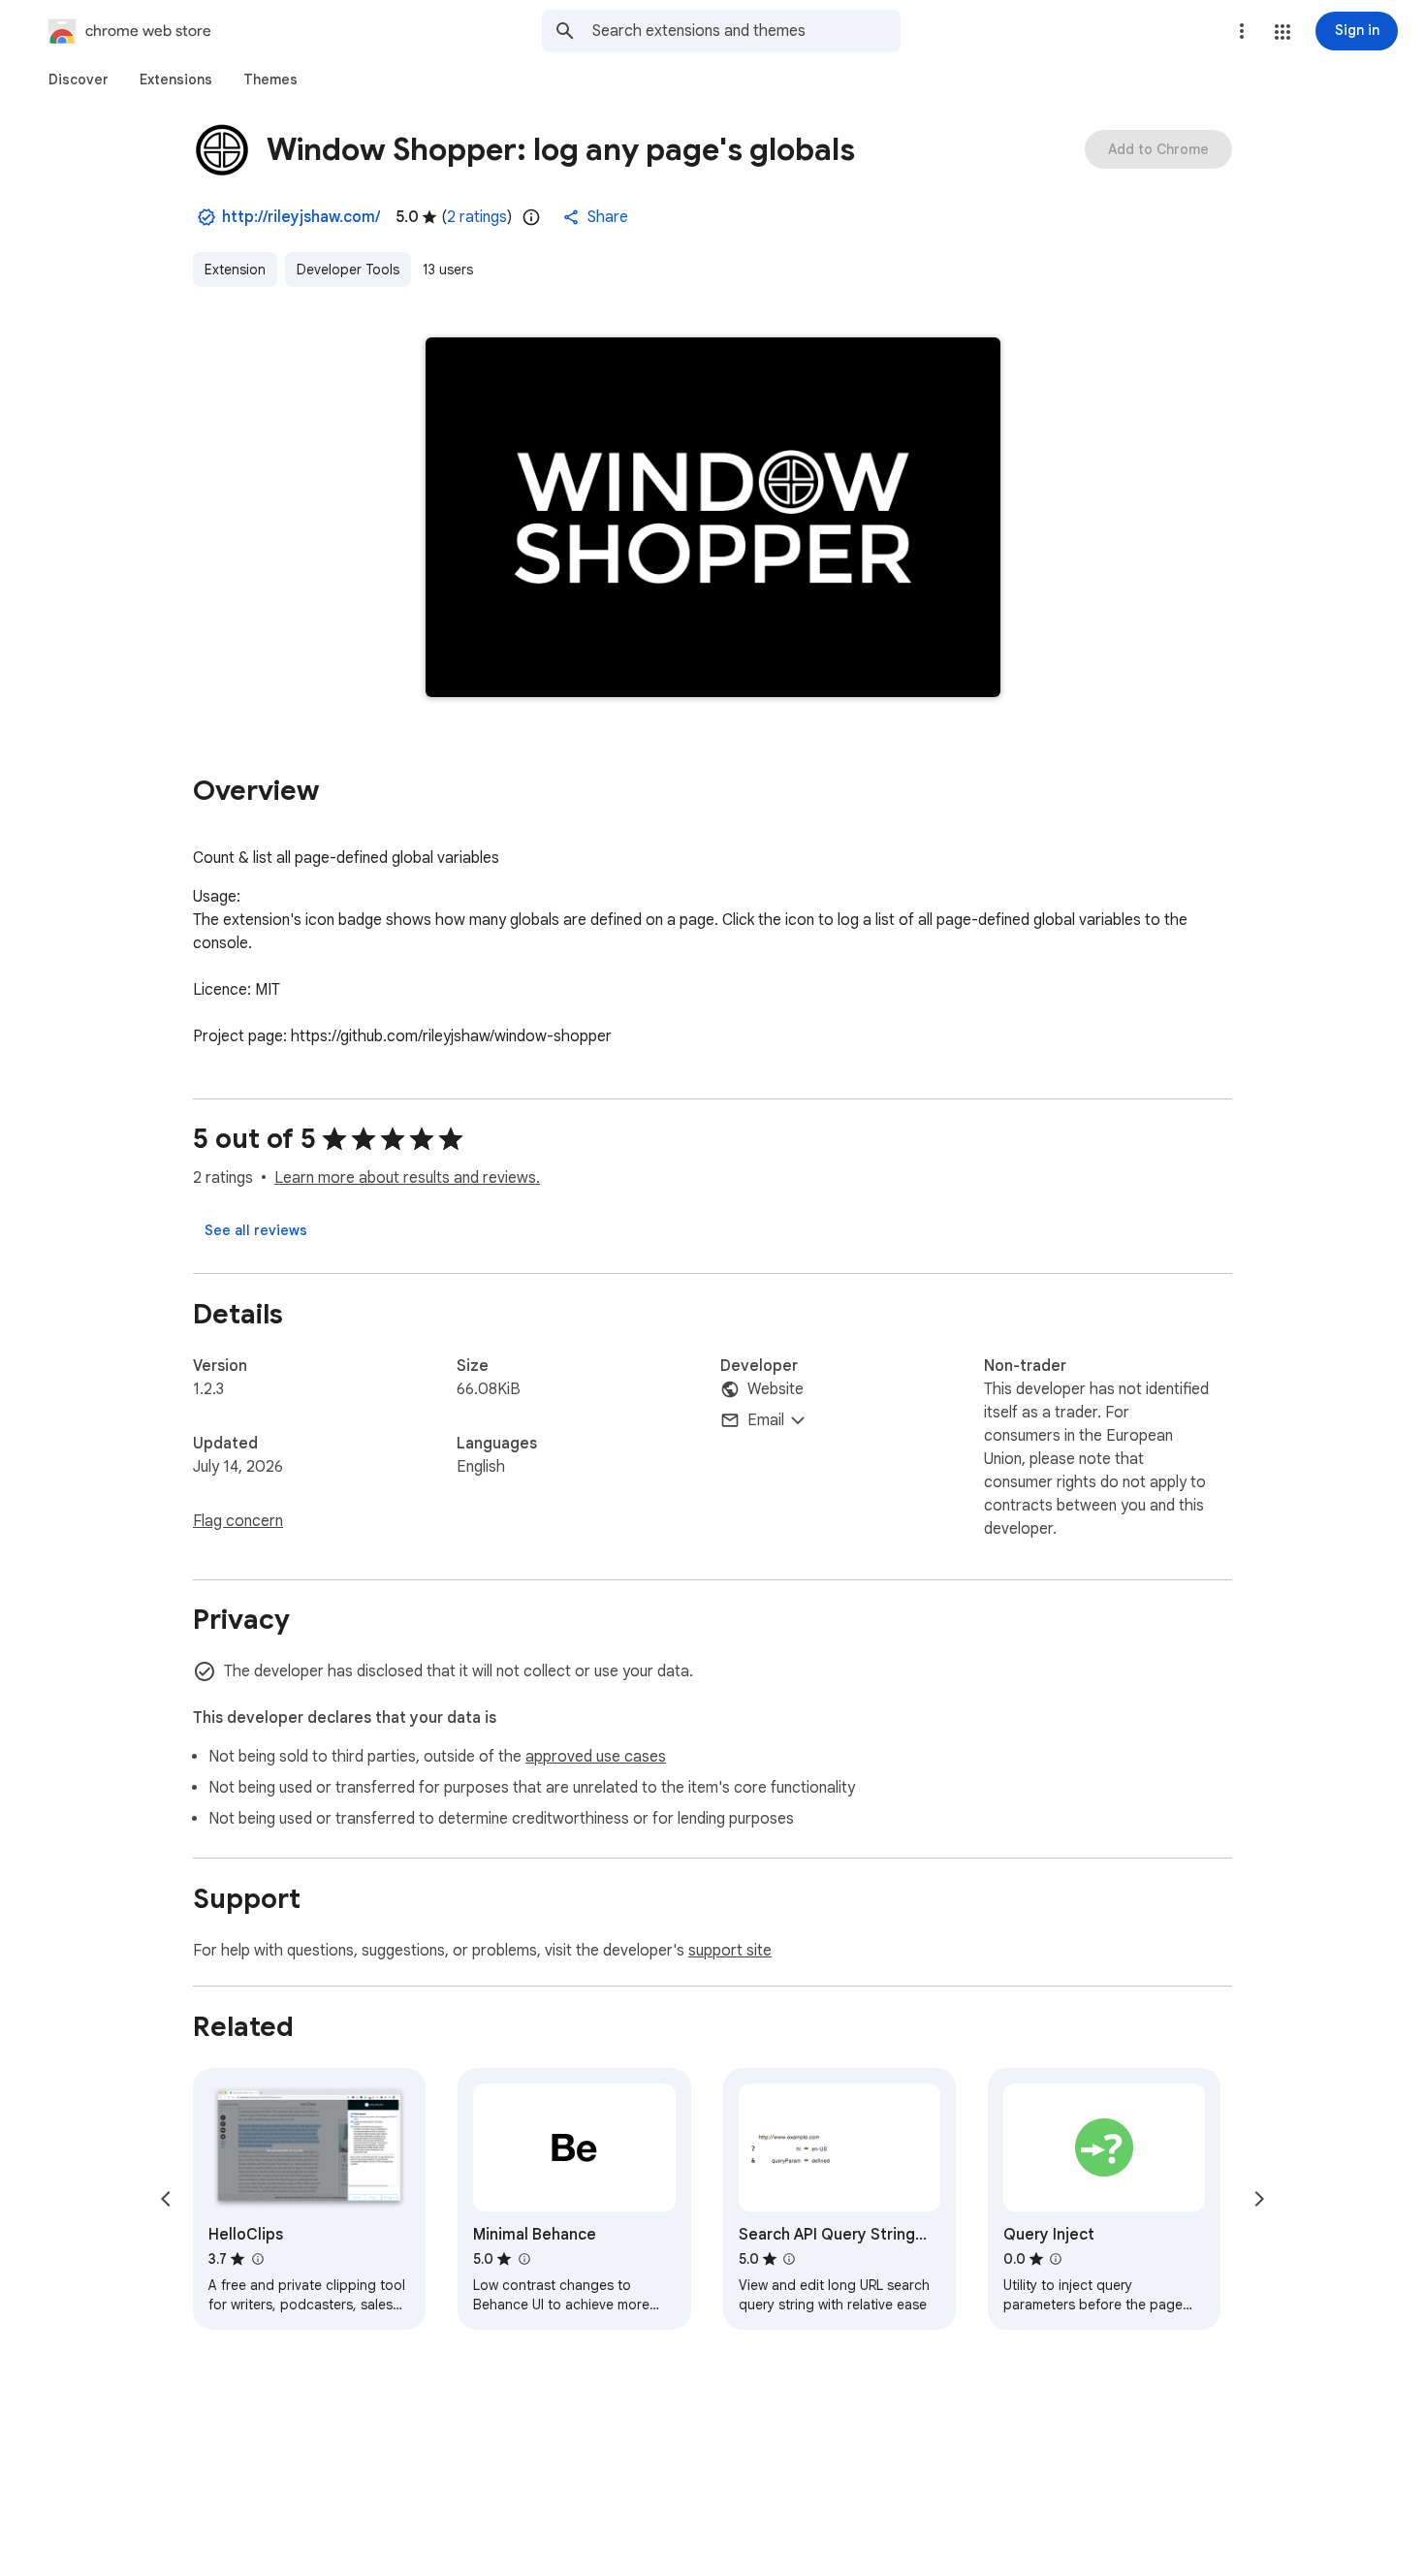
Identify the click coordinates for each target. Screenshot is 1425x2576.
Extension (235, 270)
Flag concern (238, 1521)
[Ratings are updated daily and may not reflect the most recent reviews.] (531, 217)
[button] (1282, 32)
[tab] (79, 80)
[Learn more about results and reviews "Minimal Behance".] (523, 2259)
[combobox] (746, 31)
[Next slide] (1259, 2199)
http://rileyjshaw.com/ (301, 217)
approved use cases (596, 1757)
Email (766, 1420)
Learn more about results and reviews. (407, 1178)
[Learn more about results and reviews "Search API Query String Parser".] (789, 2259)
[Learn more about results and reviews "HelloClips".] (257, 2259)
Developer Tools (348, 270)
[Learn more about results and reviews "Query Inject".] (1056, 2259)
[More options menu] (1242, 31)
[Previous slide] (166, 2199)
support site (730, 1951)
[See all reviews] (256, 1230)
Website (776, 1389)
